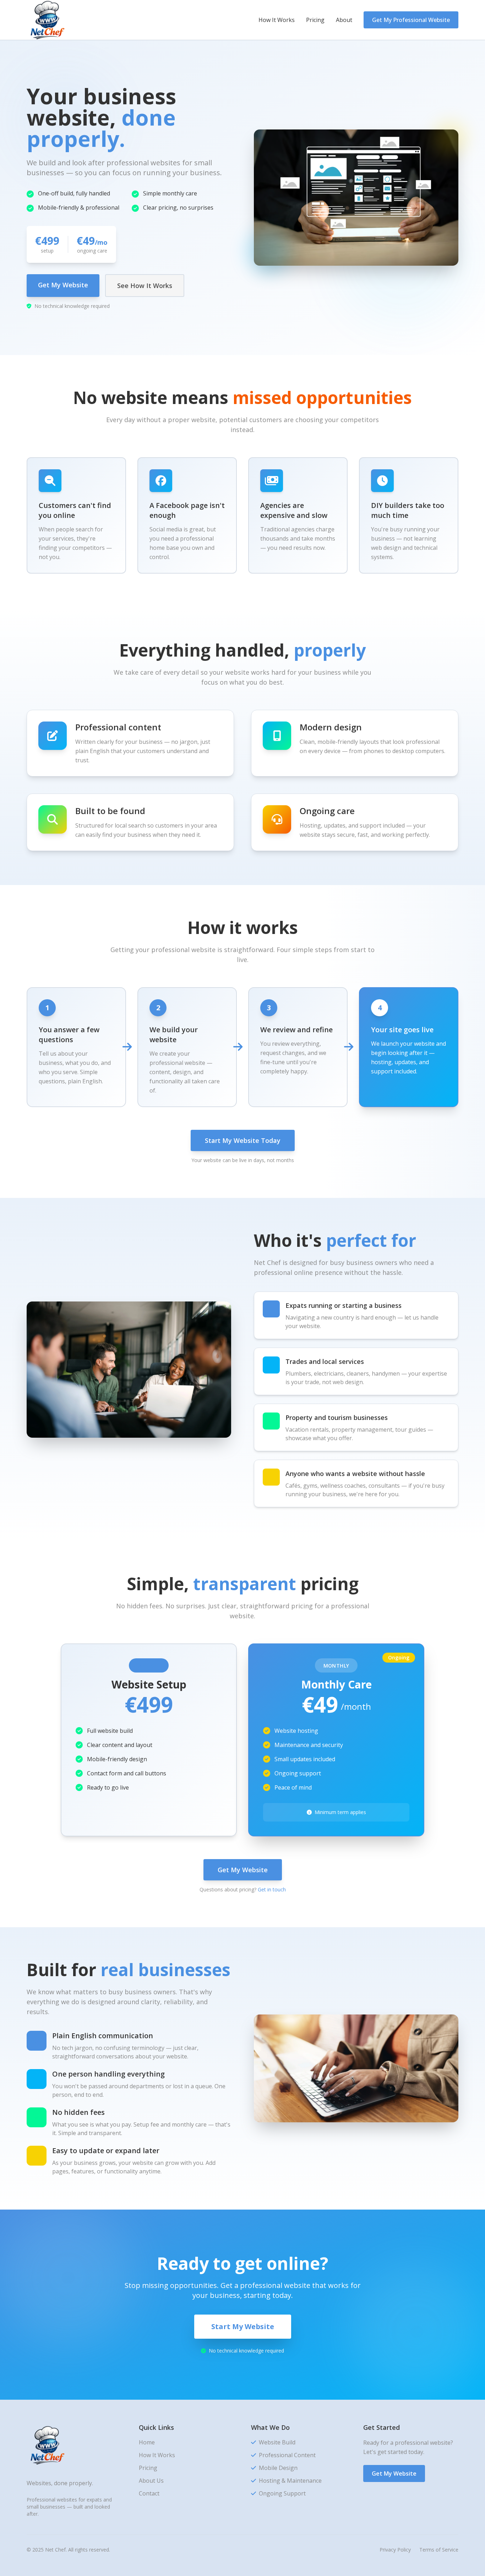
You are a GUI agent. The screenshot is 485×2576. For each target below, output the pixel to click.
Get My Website (63, 285)
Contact (149, 2493)
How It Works (277, 20)
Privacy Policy (395, 2550)
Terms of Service (439, 2550)
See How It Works (145, 286)
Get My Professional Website (411, 20)
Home (147, 2442)
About (344, 20)
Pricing (315, 20)
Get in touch (272, 1889)
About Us (151, 2481)
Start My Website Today (243, 1140)
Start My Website (243, 2326)
